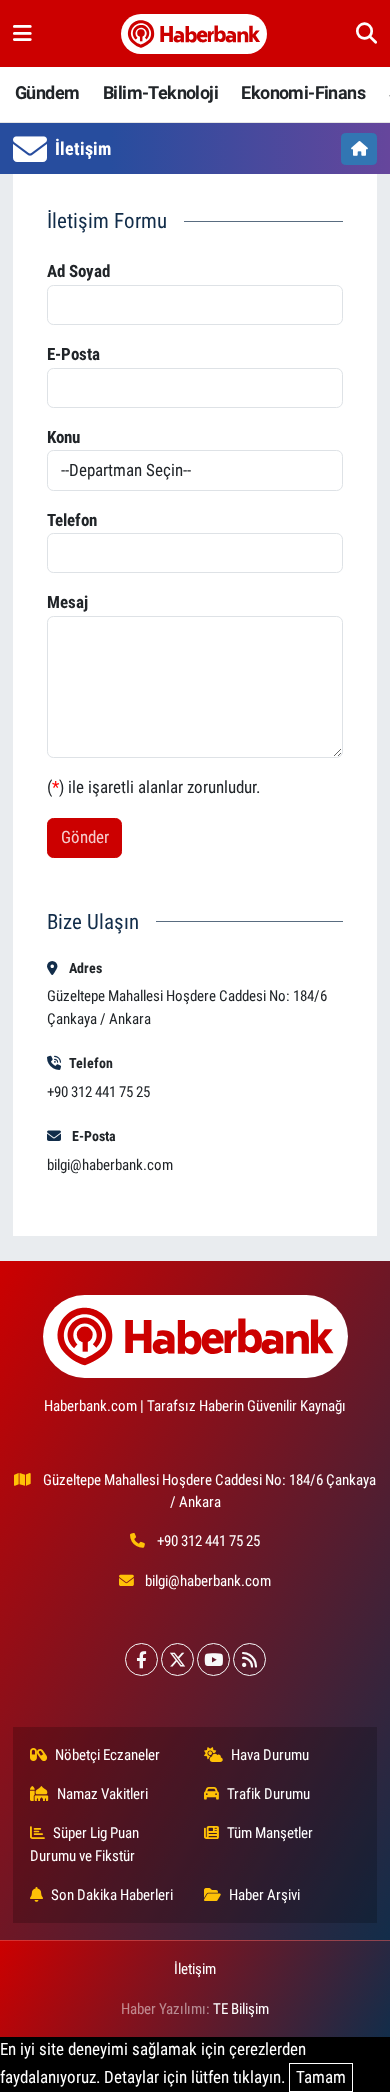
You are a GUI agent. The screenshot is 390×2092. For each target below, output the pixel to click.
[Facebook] (141, 1659)
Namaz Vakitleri (102, 1794)
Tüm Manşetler (270, 1833)
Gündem (47, 92)
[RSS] (249, 1659)
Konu (63, 437)
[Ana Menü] (22, 33)
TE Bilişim (241, 2009)
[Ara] (366, 33)
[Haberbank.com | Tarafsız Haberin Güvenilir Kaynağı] (194, 34)
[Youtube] (213, 1659)
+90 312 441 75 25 (208, 1541)
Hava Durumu (270, 1755)
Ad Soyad (78, 271)
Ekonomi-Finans (303, 92)
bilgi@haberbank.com (110, 1165)
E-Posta (73, 354)
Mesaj (67, 602)
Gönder (85, 837)
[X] (177, 1659)
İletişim (195, 1969)
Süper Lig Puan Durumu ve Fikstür (85, 1844)
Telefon (72, 520)
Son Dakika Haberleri (112, 1895)
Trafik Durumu (268, 1794)
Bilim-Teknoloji (160, 92)
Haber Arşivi (264, 1895)
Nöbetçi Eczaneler (107, 1755)
